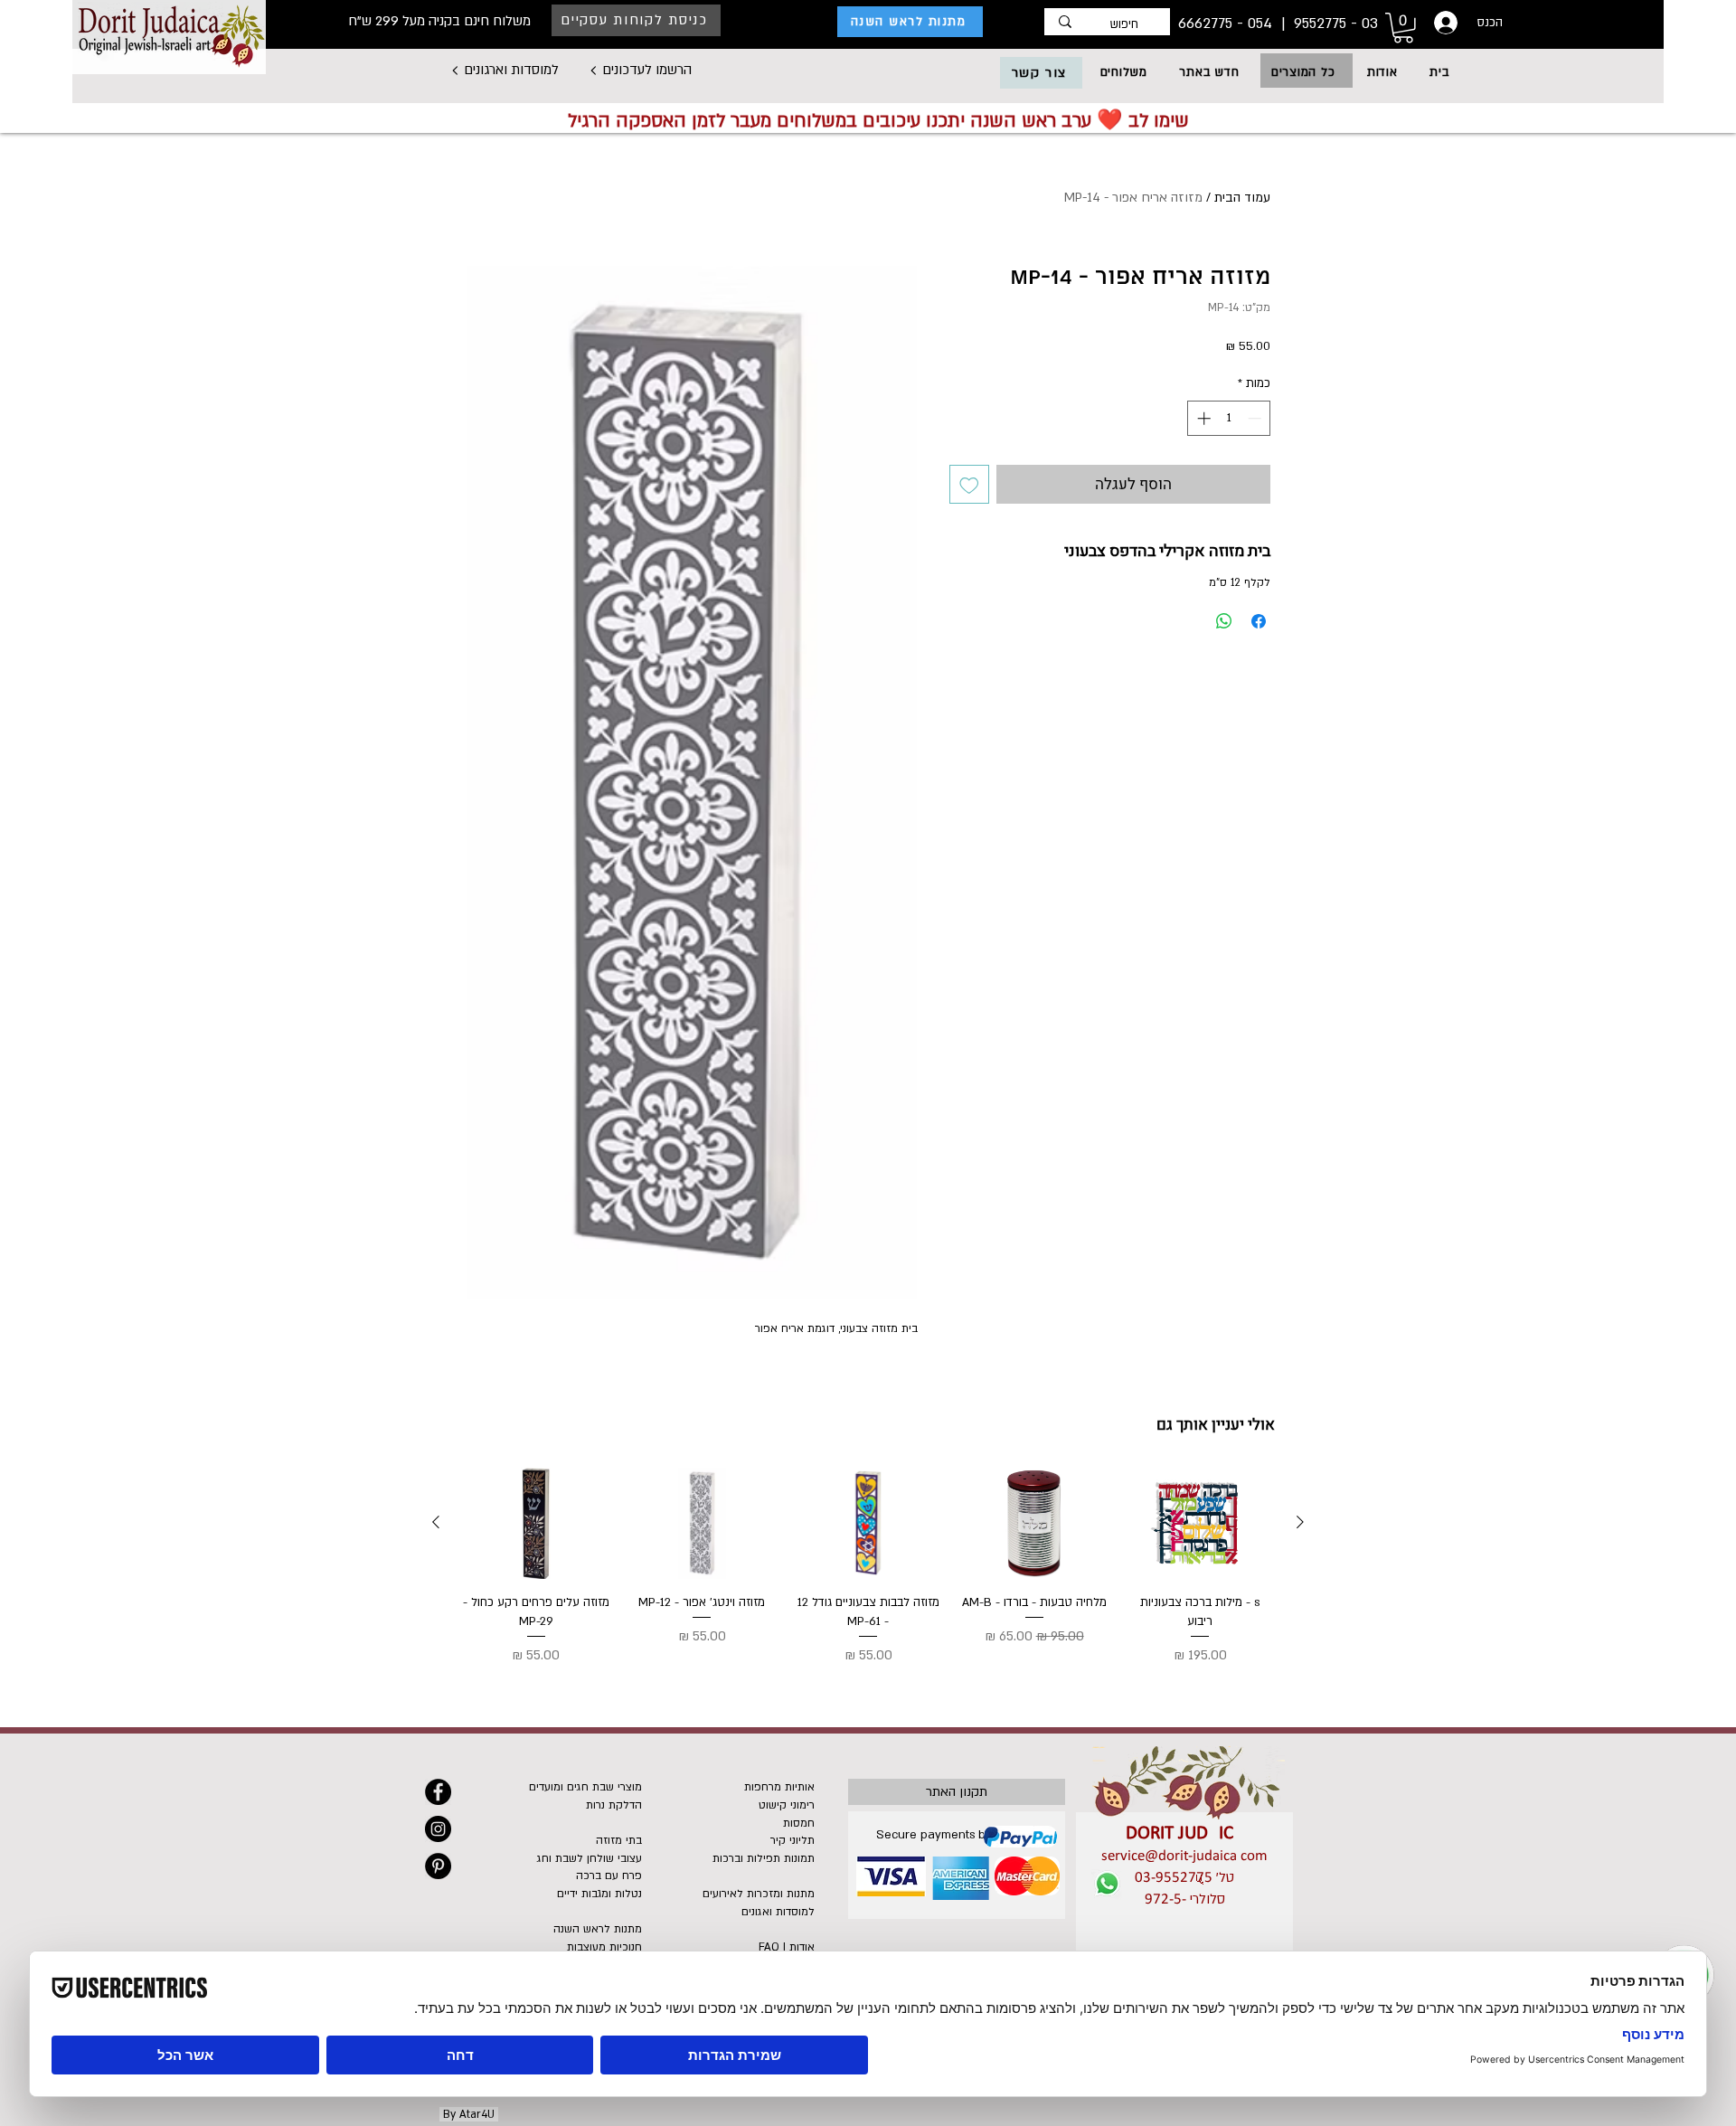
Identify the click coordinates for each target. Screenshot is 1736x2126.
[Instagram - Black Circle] (438, 1829)
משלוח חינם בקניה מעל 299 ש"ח (439, 21)
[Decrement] (1256, 418)
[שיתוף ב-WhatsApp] (1224, 621)
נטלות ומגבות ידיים (599, 1894)
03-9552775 (1174, 1878)
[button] (1303, 72)
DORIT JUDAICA (1185, 1833)
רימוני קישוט (787, 1805)
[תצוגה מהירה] (1200, 1523)
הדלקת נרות (614, 1805)
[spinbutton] (1229, 418)
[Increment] (1202, 418)
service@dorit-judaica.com (1184, 1856)
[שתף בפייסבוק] (1259, 621)
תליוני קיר (793, 1840)
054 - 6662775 (1227, 24)
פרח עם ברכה (609, 1876)
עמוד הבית (1242, 198)
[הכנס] (1444, 23)
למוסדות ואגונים (778, 1912)
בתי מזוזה (619, 1840)
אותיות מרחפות (779, 1787)
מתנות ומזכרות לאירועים (759, 1894)
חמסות (799, 1823)
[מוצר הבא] (436, 1522)
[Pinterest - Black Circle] (438, 1866)
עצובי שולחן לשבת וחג (590, 1858)
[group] (868, 1568)
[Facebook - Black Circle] (438, 1792)
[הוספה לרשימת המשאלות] (969, 485)
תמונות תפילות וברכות (764, 1858)
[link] (1403, 28)
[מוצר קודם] (1300, 1522)
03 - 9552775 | (1327, 24)
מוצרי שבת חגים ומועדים (585, 1787)
